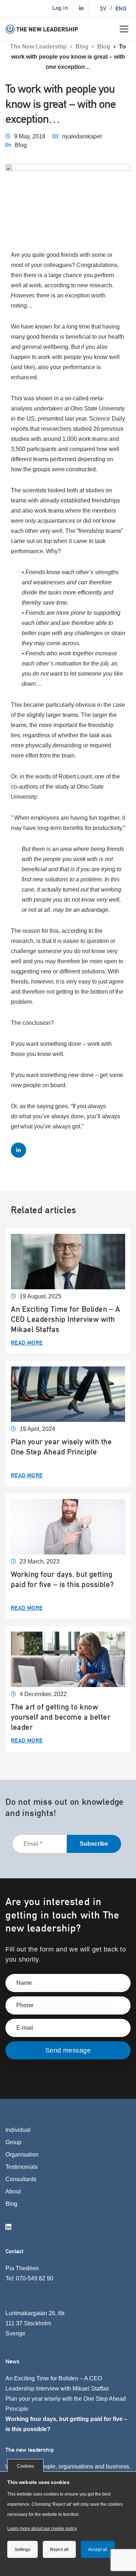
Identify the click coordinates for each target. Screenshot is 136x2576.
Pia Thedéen (22, 2268)
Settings (22, 2550)
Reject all (59, 2550)
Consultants (21, 2179)
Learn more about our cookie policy (42, 2529)
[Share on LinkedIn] (18, 1150)
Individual (18, 2130)
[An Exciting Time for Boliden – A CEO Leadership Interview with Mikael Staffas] (68, 1261)
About (13, 2191)
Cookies (26, 2466)
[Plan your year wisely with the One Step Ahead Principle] (68, 1394)
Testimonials (22, 2167)
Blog (21, 145)
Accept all (98, 2550)
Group (13, 2142)
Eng (121, 9)
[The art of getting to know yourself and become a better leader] (68, 1659)
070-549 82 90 (35, 2278)
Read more (27, 1343)
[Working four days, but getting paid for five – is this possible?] (68, 1526)
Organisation (22, 2155)
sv (103, 9)
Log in (60, 8)
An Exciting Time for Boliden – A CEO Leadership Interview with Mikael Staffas (66, 1319)
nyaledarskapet (82, 136)
